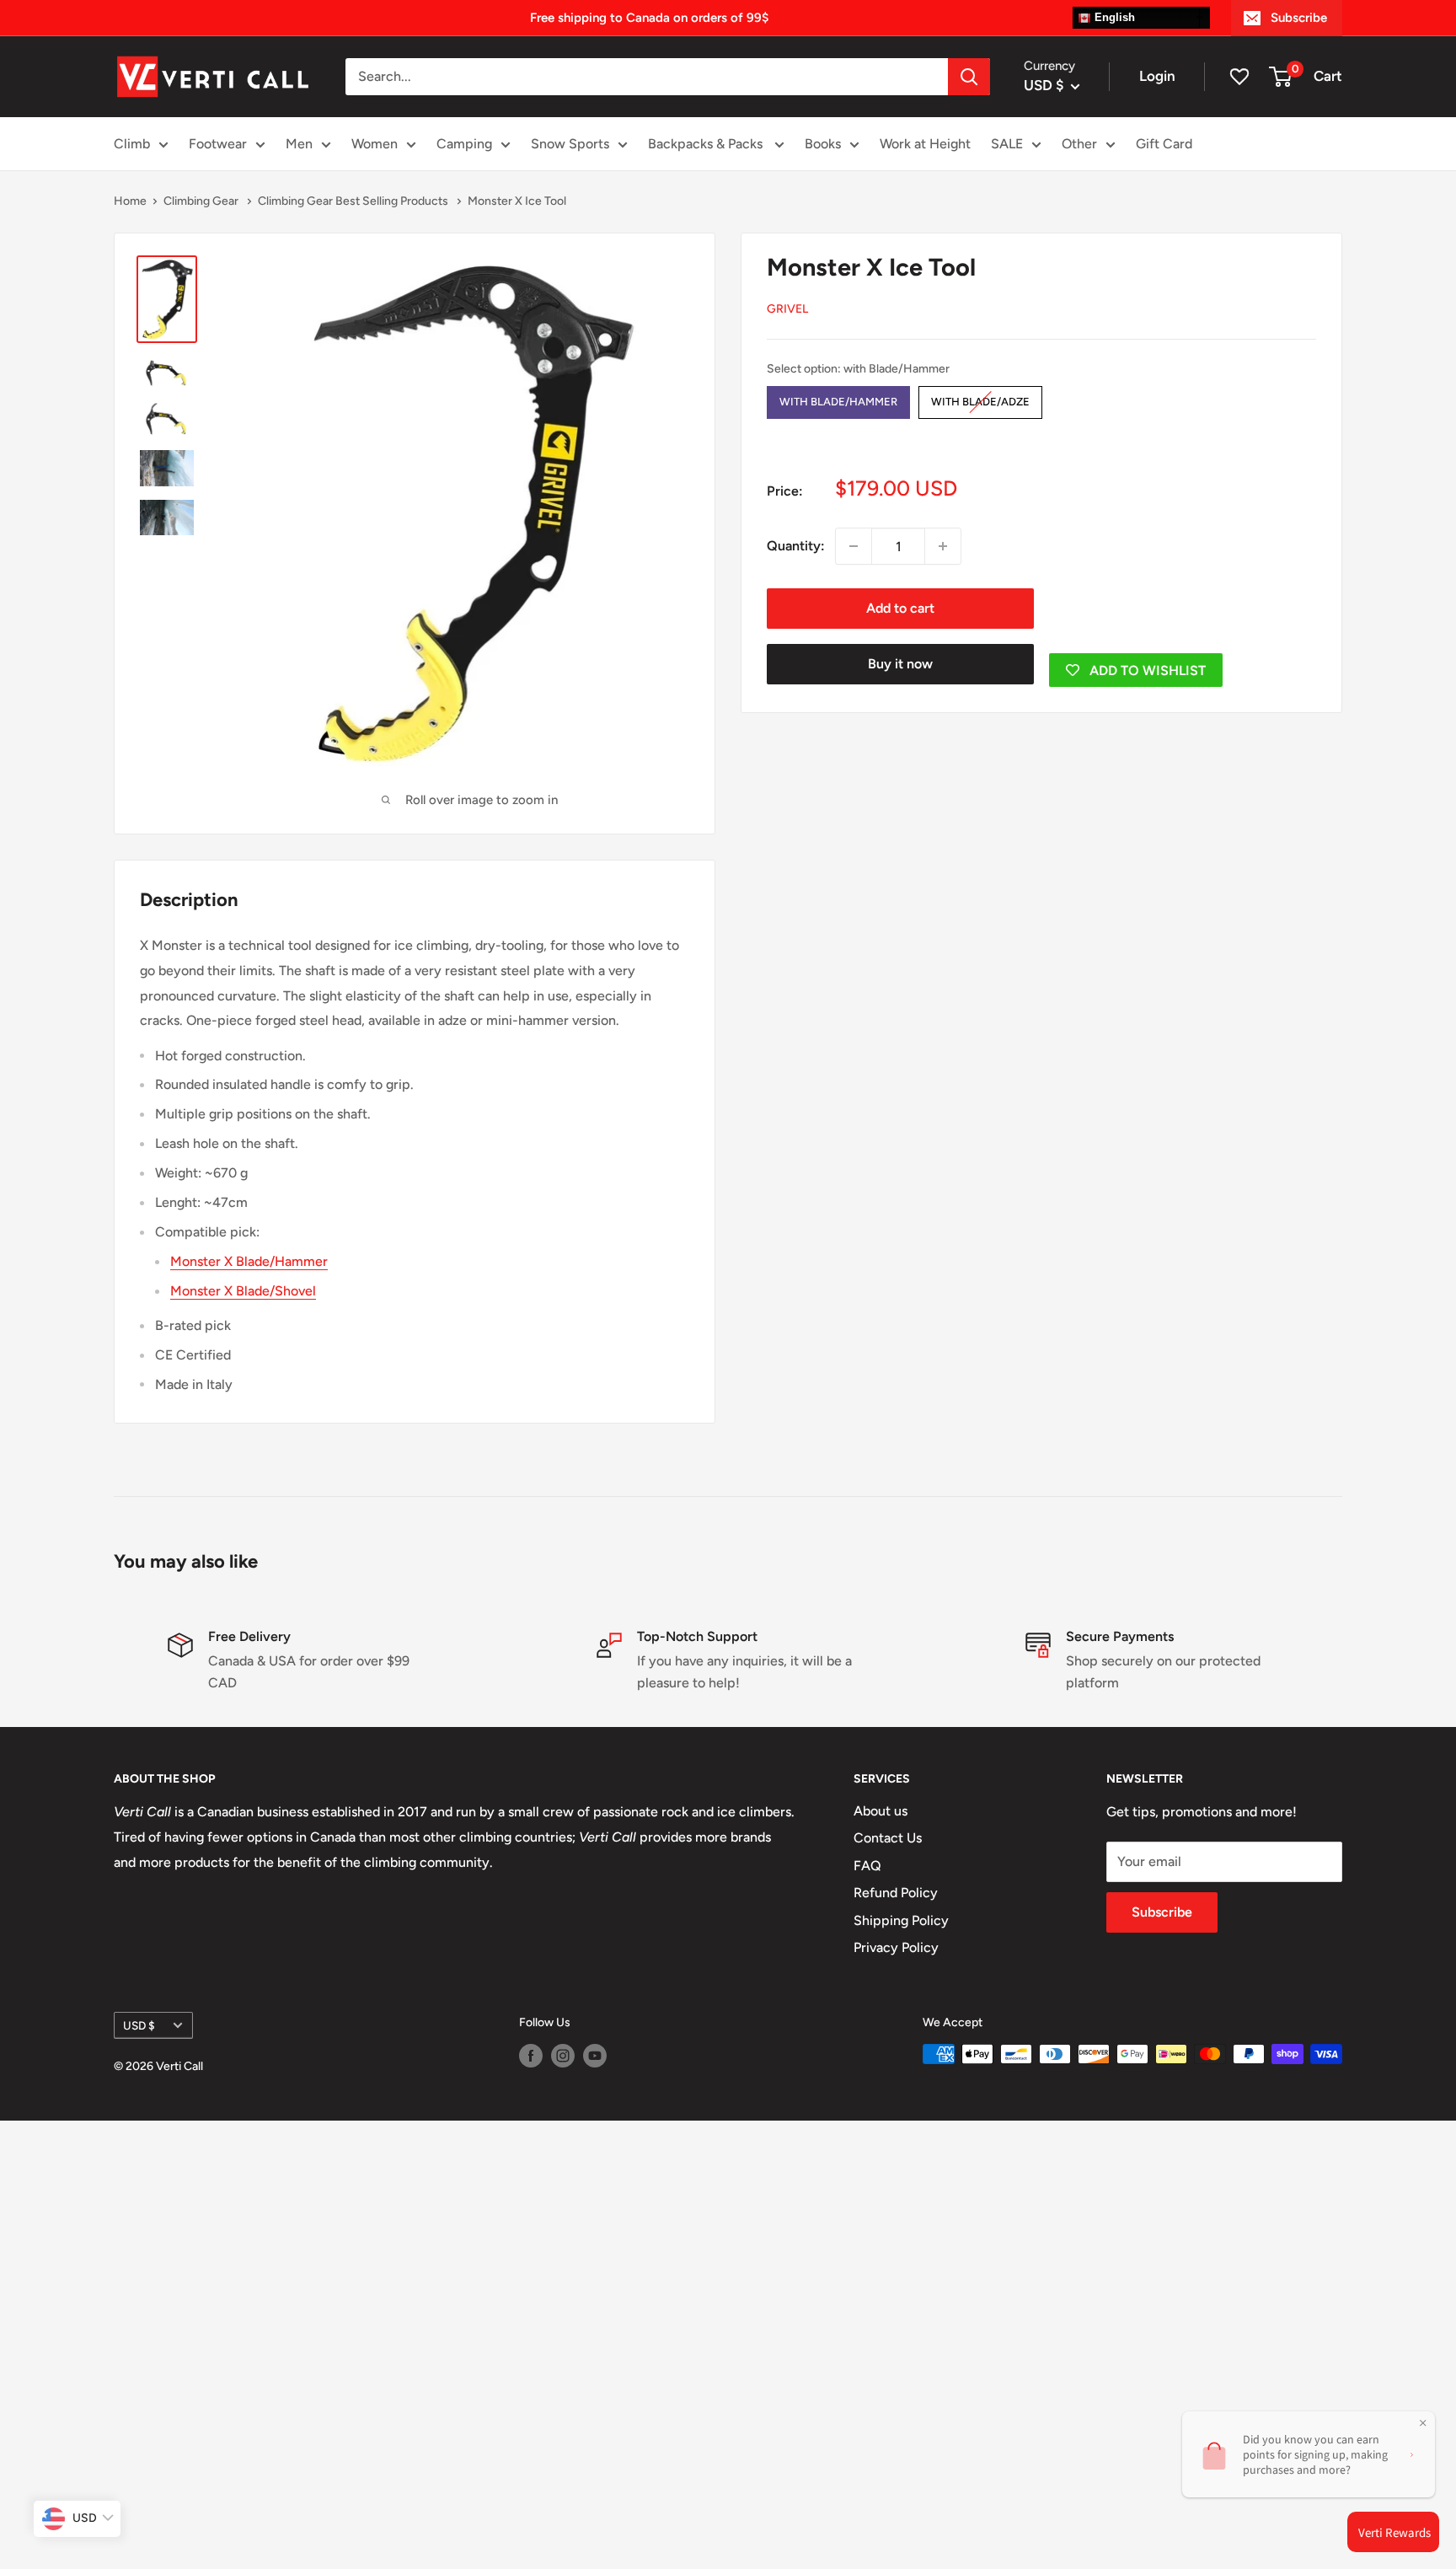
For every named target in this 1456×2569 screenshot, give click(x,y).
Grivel (787, 309)
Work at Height (925, 144)
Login (1157, 76)
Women (375, 144)
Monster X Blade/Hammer (249, 1261)
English (1113, 17)
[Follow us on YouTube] (595, 2056)
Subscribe (1299, 18)
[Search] (969, 77)
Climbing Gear (202, 201)
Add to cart (900, 608)
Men (299, 144)
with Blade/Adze (980, 397)
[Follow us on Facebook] (531, 2056)
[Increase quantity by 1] (943, 546)
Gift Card (1164, 144)
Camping (464, 144)
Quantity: (796, 546)
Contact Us (888, 1838)
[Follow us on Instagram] (563, 2056)
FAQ (867, 1866)
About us (881, 1811)
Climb (132, 144)
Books (823, 144)
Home (130, 201)
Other (1079, 144)
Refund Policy (896, 1893)
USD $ (139, 2025)
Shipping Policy (901, 1920)
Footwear (218, 144)
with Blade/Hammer (838, 397)
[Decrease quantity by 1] (854, 546)
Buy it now (900, 664)
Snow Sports (570, 144)
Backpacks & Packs (707, 144)
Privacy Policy (896, 1947)
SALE (1007, 144)
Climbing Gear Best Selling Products (354, 201)
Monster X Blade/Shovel (243, 1291)
